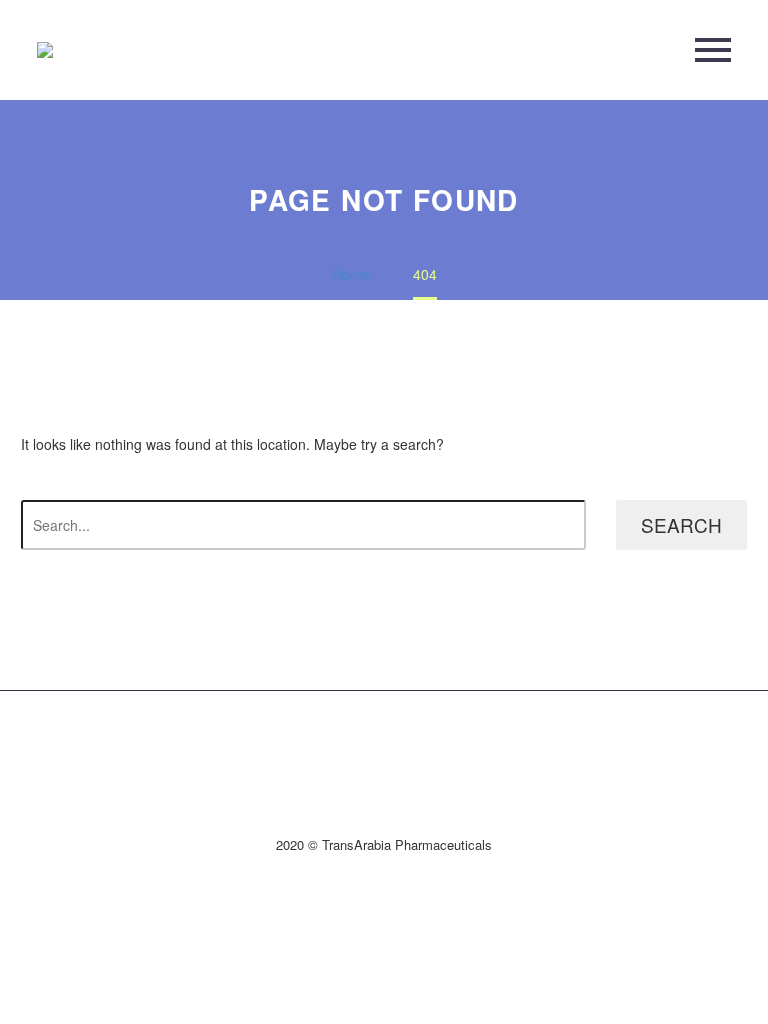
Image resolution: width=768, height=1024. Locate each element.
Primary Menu (713, 50)
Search (681, 524)
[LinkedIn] (384, 742)
